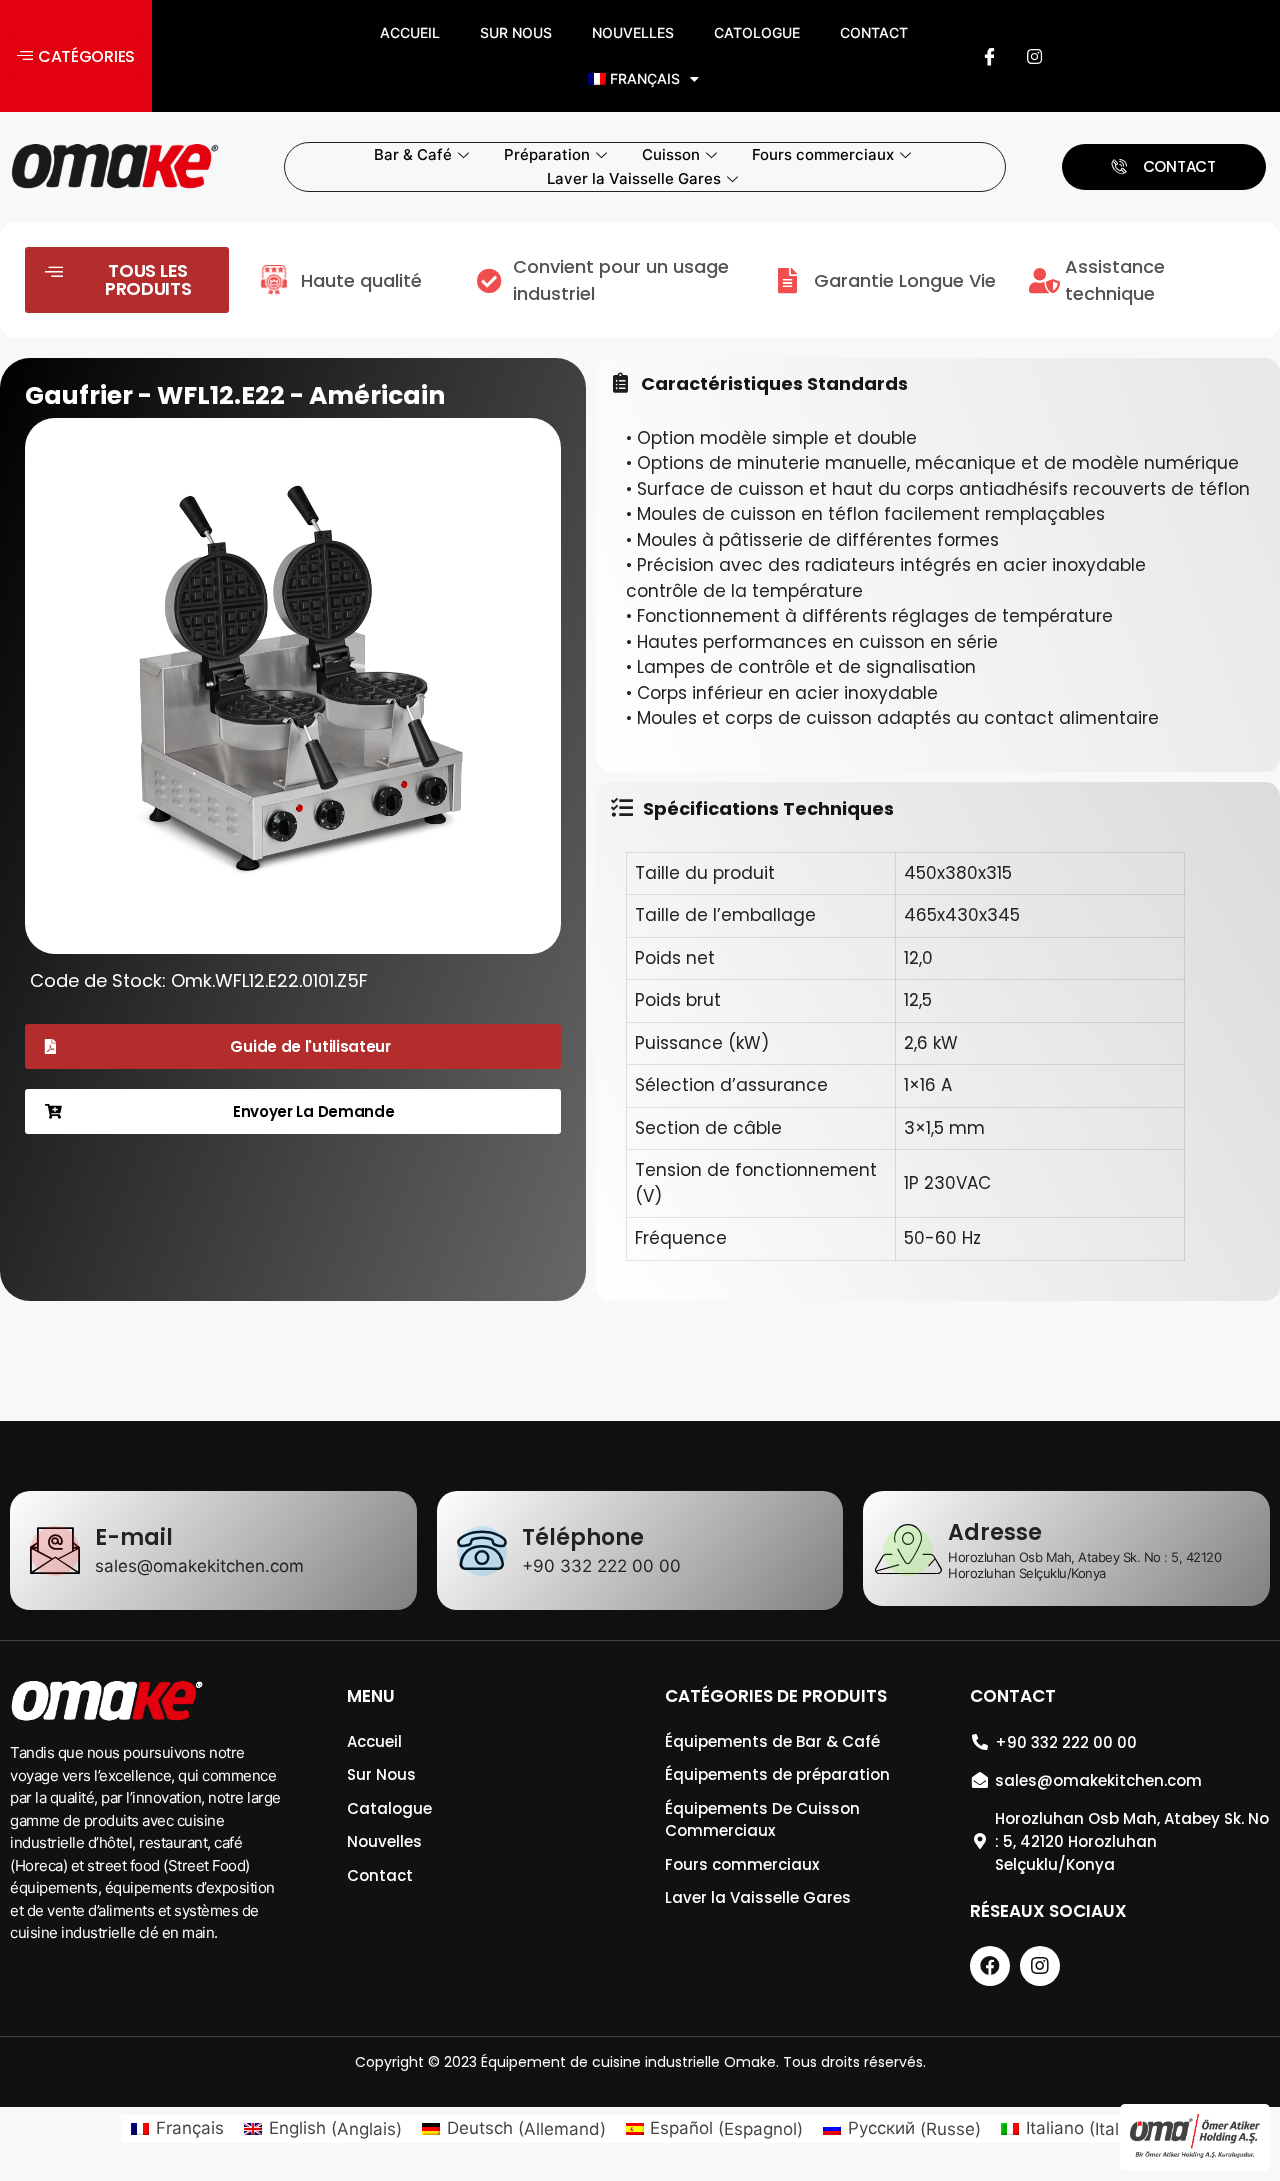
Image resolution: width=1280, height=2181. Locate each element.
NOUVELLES (633, 32)
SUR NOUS (516, 32)
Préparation (547, 154)
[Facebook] (990, 56)
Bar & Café (413, 154)
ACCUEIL (410, 32)
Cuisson (671, 154)
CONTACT (874, 32)
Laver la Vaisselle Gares (634, 178)
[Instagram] (1035, 56)
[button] (76, 56)
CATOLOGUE (757, 32)
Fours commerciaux (823, 154)
